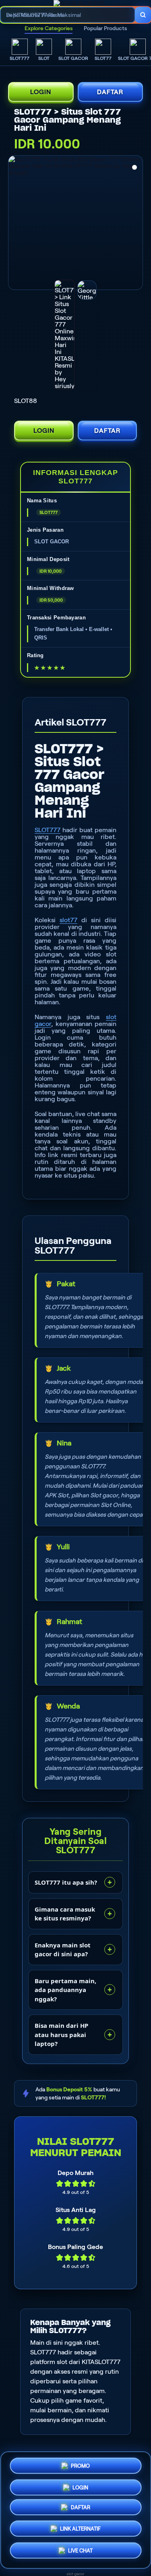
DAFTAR (110, 92)
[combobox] (68, 15)
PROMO (80, 2464)
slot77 (68, 920)
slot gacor (75, 2574)
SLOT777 (48, 830)
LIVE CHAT (80, 2553)
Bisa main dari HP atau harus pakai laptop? (61, 2034)
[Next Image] (136, 224)
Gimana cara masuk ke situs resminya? (65, 1914)
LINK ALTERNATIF (80, 2532)
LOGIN (41, 92)
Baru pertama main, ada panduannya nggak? (65, 1990)
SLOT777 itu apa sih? (66, 1882)
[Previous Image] (15, 224)
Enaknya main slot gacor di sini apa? (63, 1950)
